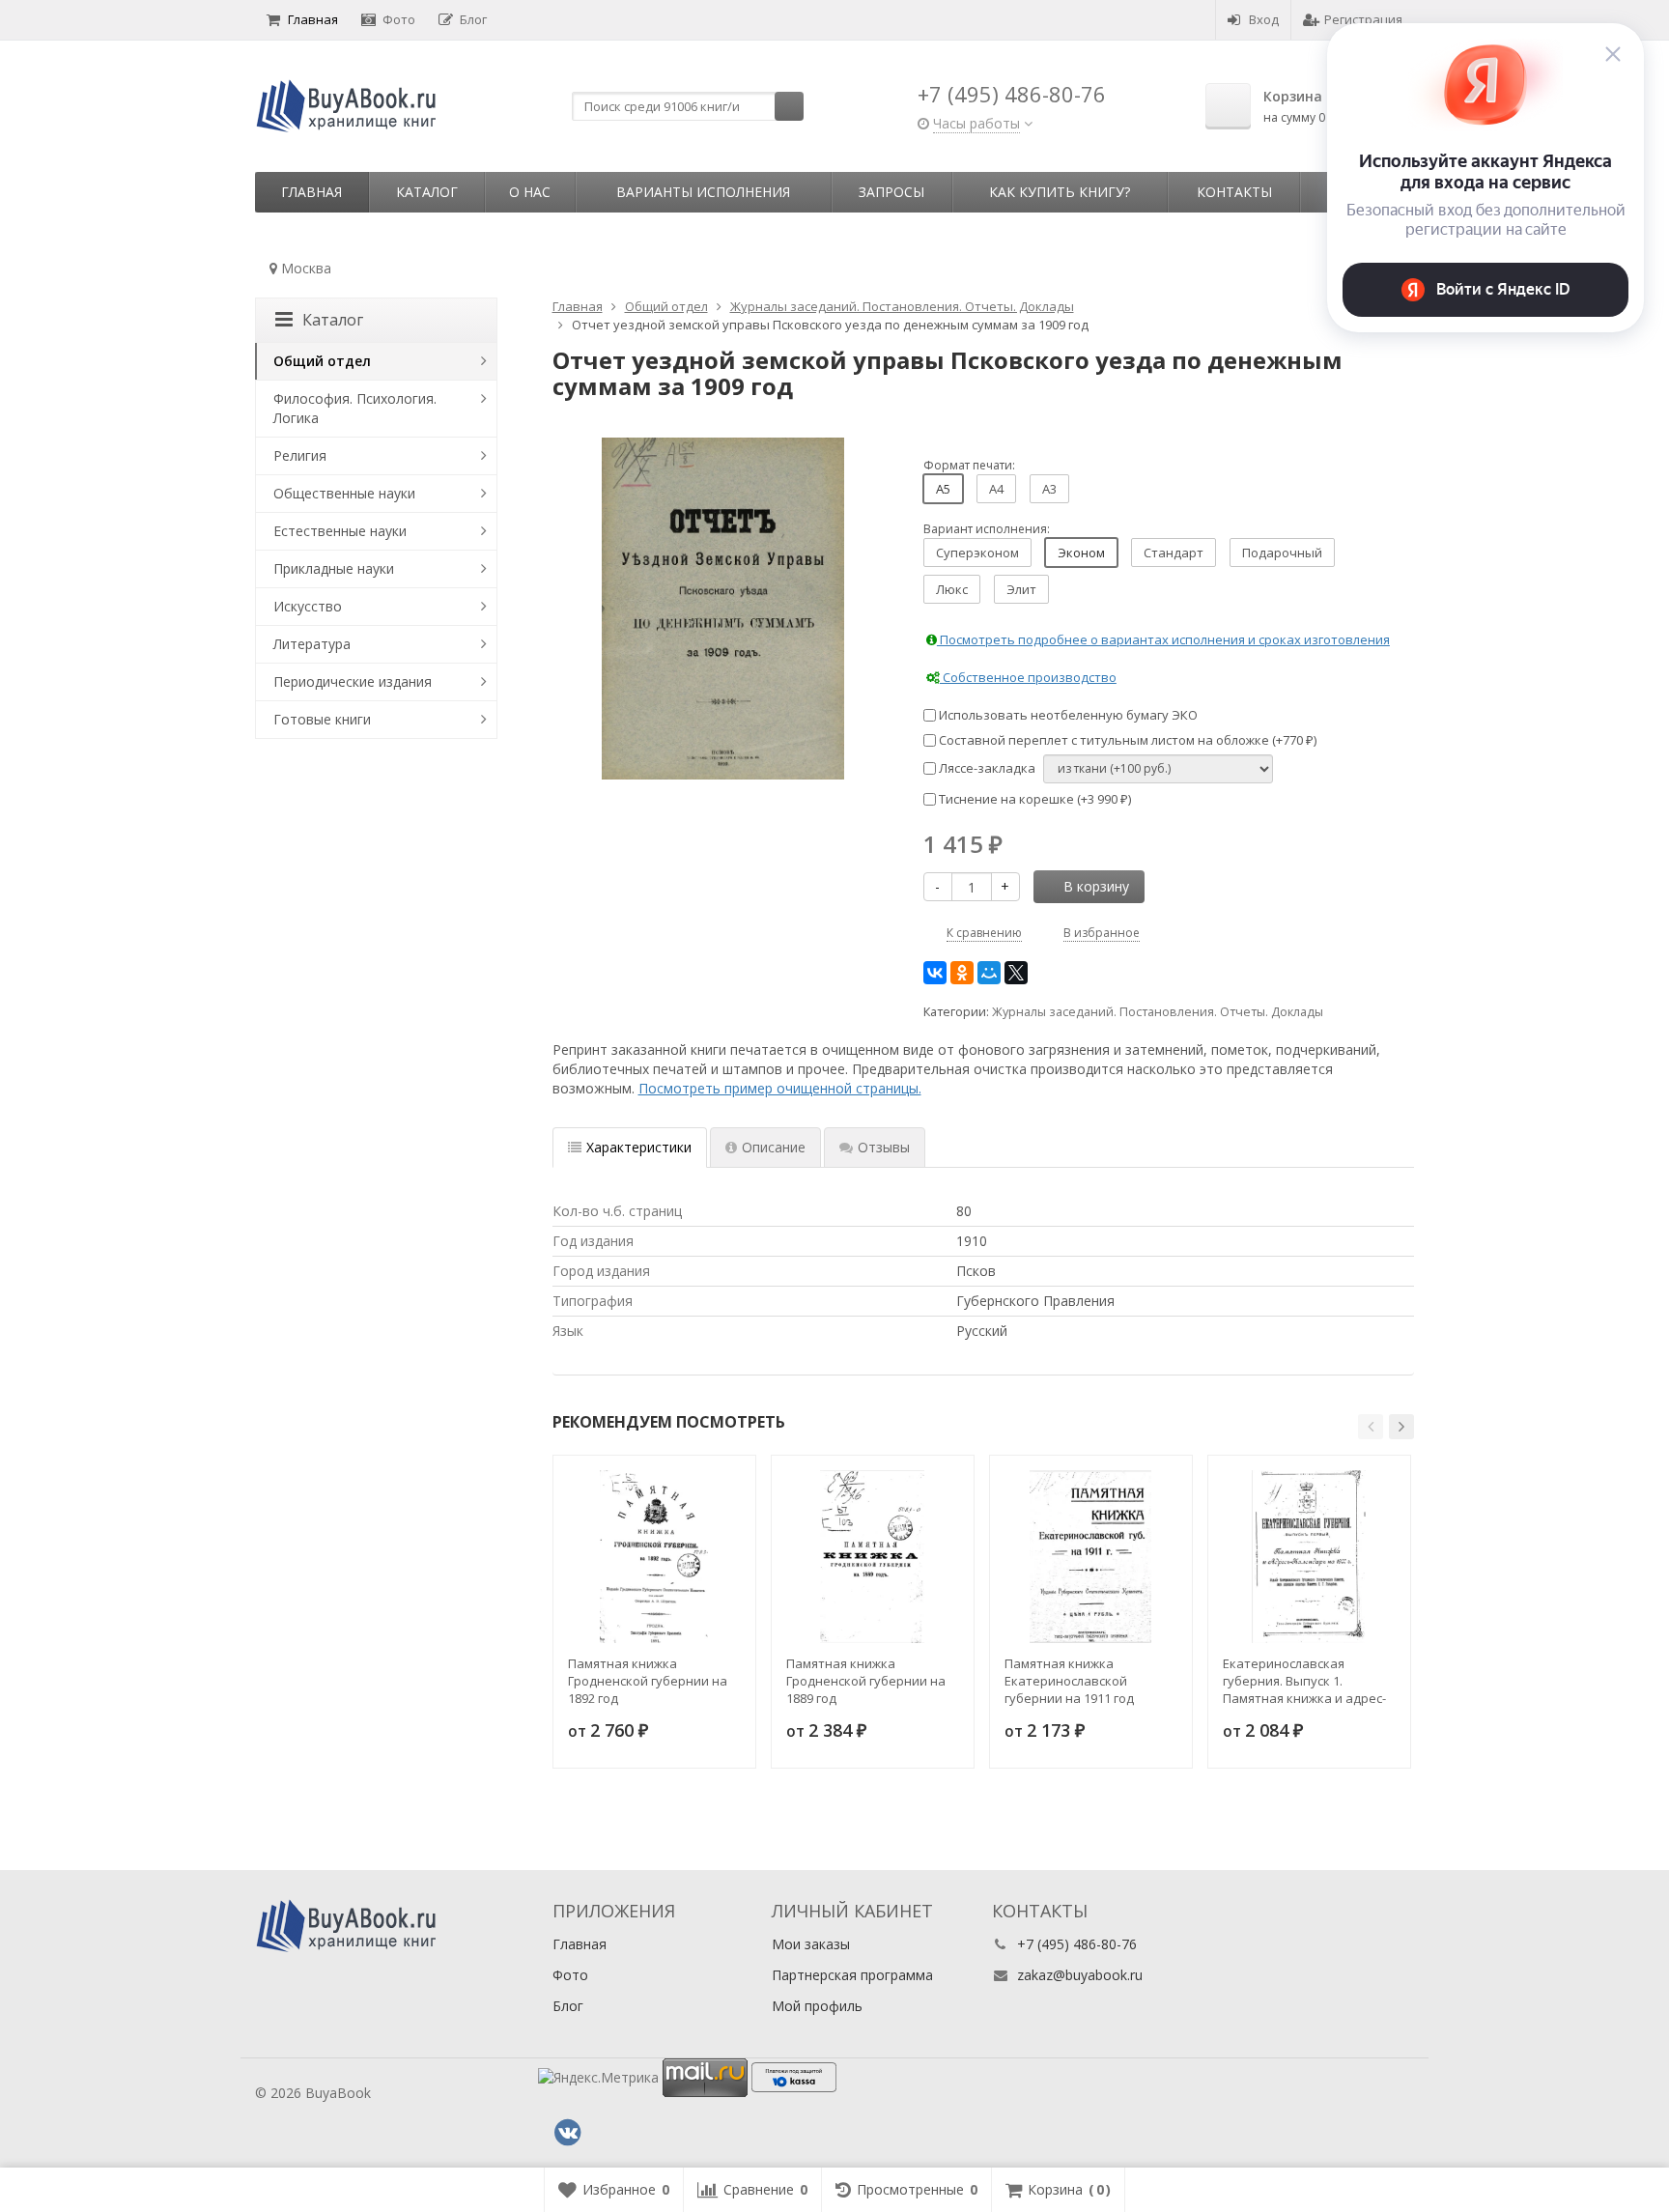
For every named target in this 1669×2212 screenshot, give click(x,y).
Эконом (1081, 553)
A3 (1049, 489)
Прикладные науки (334, 568)
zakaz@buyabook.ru (1080, 1975)
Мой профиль (817, 2006)
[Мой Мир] (989, 973)
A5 (943, 489)
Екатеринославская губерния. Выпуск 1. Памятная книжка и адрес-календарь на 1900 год (1304, 1681)
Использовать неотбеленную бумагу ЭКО (1067, 715)
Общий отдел (322, 361)
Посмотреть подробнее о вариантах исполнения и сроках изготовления (1163, 639)
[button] (1371, 1427)
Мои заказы (811, 1944)
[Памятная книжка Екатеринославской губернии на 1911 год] (1091, 1557)
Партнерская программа (852, 1975)
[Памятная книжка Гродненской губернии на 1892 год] (654, 1557)
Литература (312, 644)
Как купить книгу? (1060, 192)
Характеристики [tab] (639, 1147)
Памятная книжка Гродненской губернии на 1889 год (866, 1681)
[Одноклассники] (962, 973)
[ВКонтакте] (935, 973)
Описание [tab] (774, 1147)
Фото (399, 19)
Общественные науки (344, 493)
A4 (996, 489)
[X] (1016, 973)
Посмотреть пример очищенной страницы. (780, 1088)
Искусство (308, 606)
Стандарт (1174, 553)
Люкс (952, 589)
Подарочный (1282, 553)
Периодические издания (353, 681)
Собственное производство (1028, 677)
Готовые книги (322, 719)
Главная (313, 19)
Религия (300, 455)
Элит (1021, 589)
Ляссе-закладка (986, 768)
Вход (1264, 19)
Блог (473, 19)
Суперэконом (977, 553)
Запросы (891, 192)
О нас (530, 192)
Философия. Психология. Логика (355, 408)
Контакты (1234, 192)
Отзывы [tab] (884, 1147)
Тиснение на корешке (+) (1033, 799)
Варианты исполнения (703, 192)
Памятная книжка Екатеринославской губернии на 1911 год (1069, 1681)
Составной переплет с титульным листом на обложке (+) (1126, 740)
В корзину (1096, 886)
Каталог (427, 192)
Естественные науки (340, 531)
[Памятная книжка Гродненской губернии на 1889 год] (873, 1557)
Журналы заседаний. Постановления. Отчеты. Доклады (1158, 1012)
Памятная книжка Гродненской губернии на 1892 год (648, 1681)
